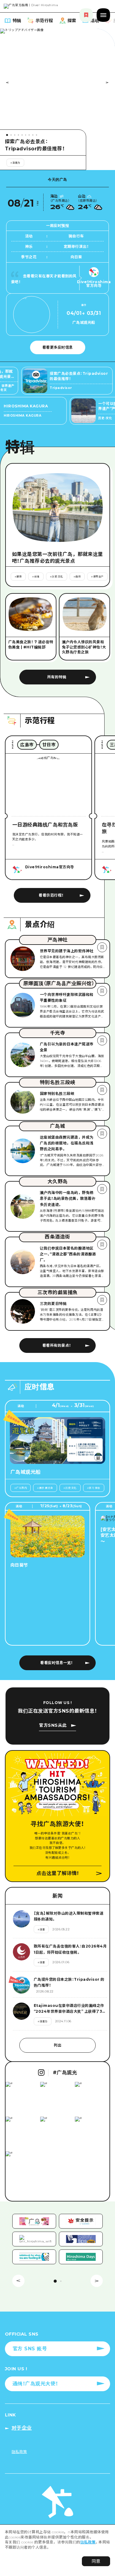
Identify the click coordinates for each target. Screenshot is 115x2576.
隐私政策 (88, 2542)
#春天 (85, 163)
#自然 (49, 163)
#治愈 (67, 163)
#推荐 (14, 163)
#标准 (32, 163)
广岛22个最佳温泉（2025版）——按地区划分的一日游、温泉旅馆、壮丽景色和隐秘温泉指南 (42, 145)
